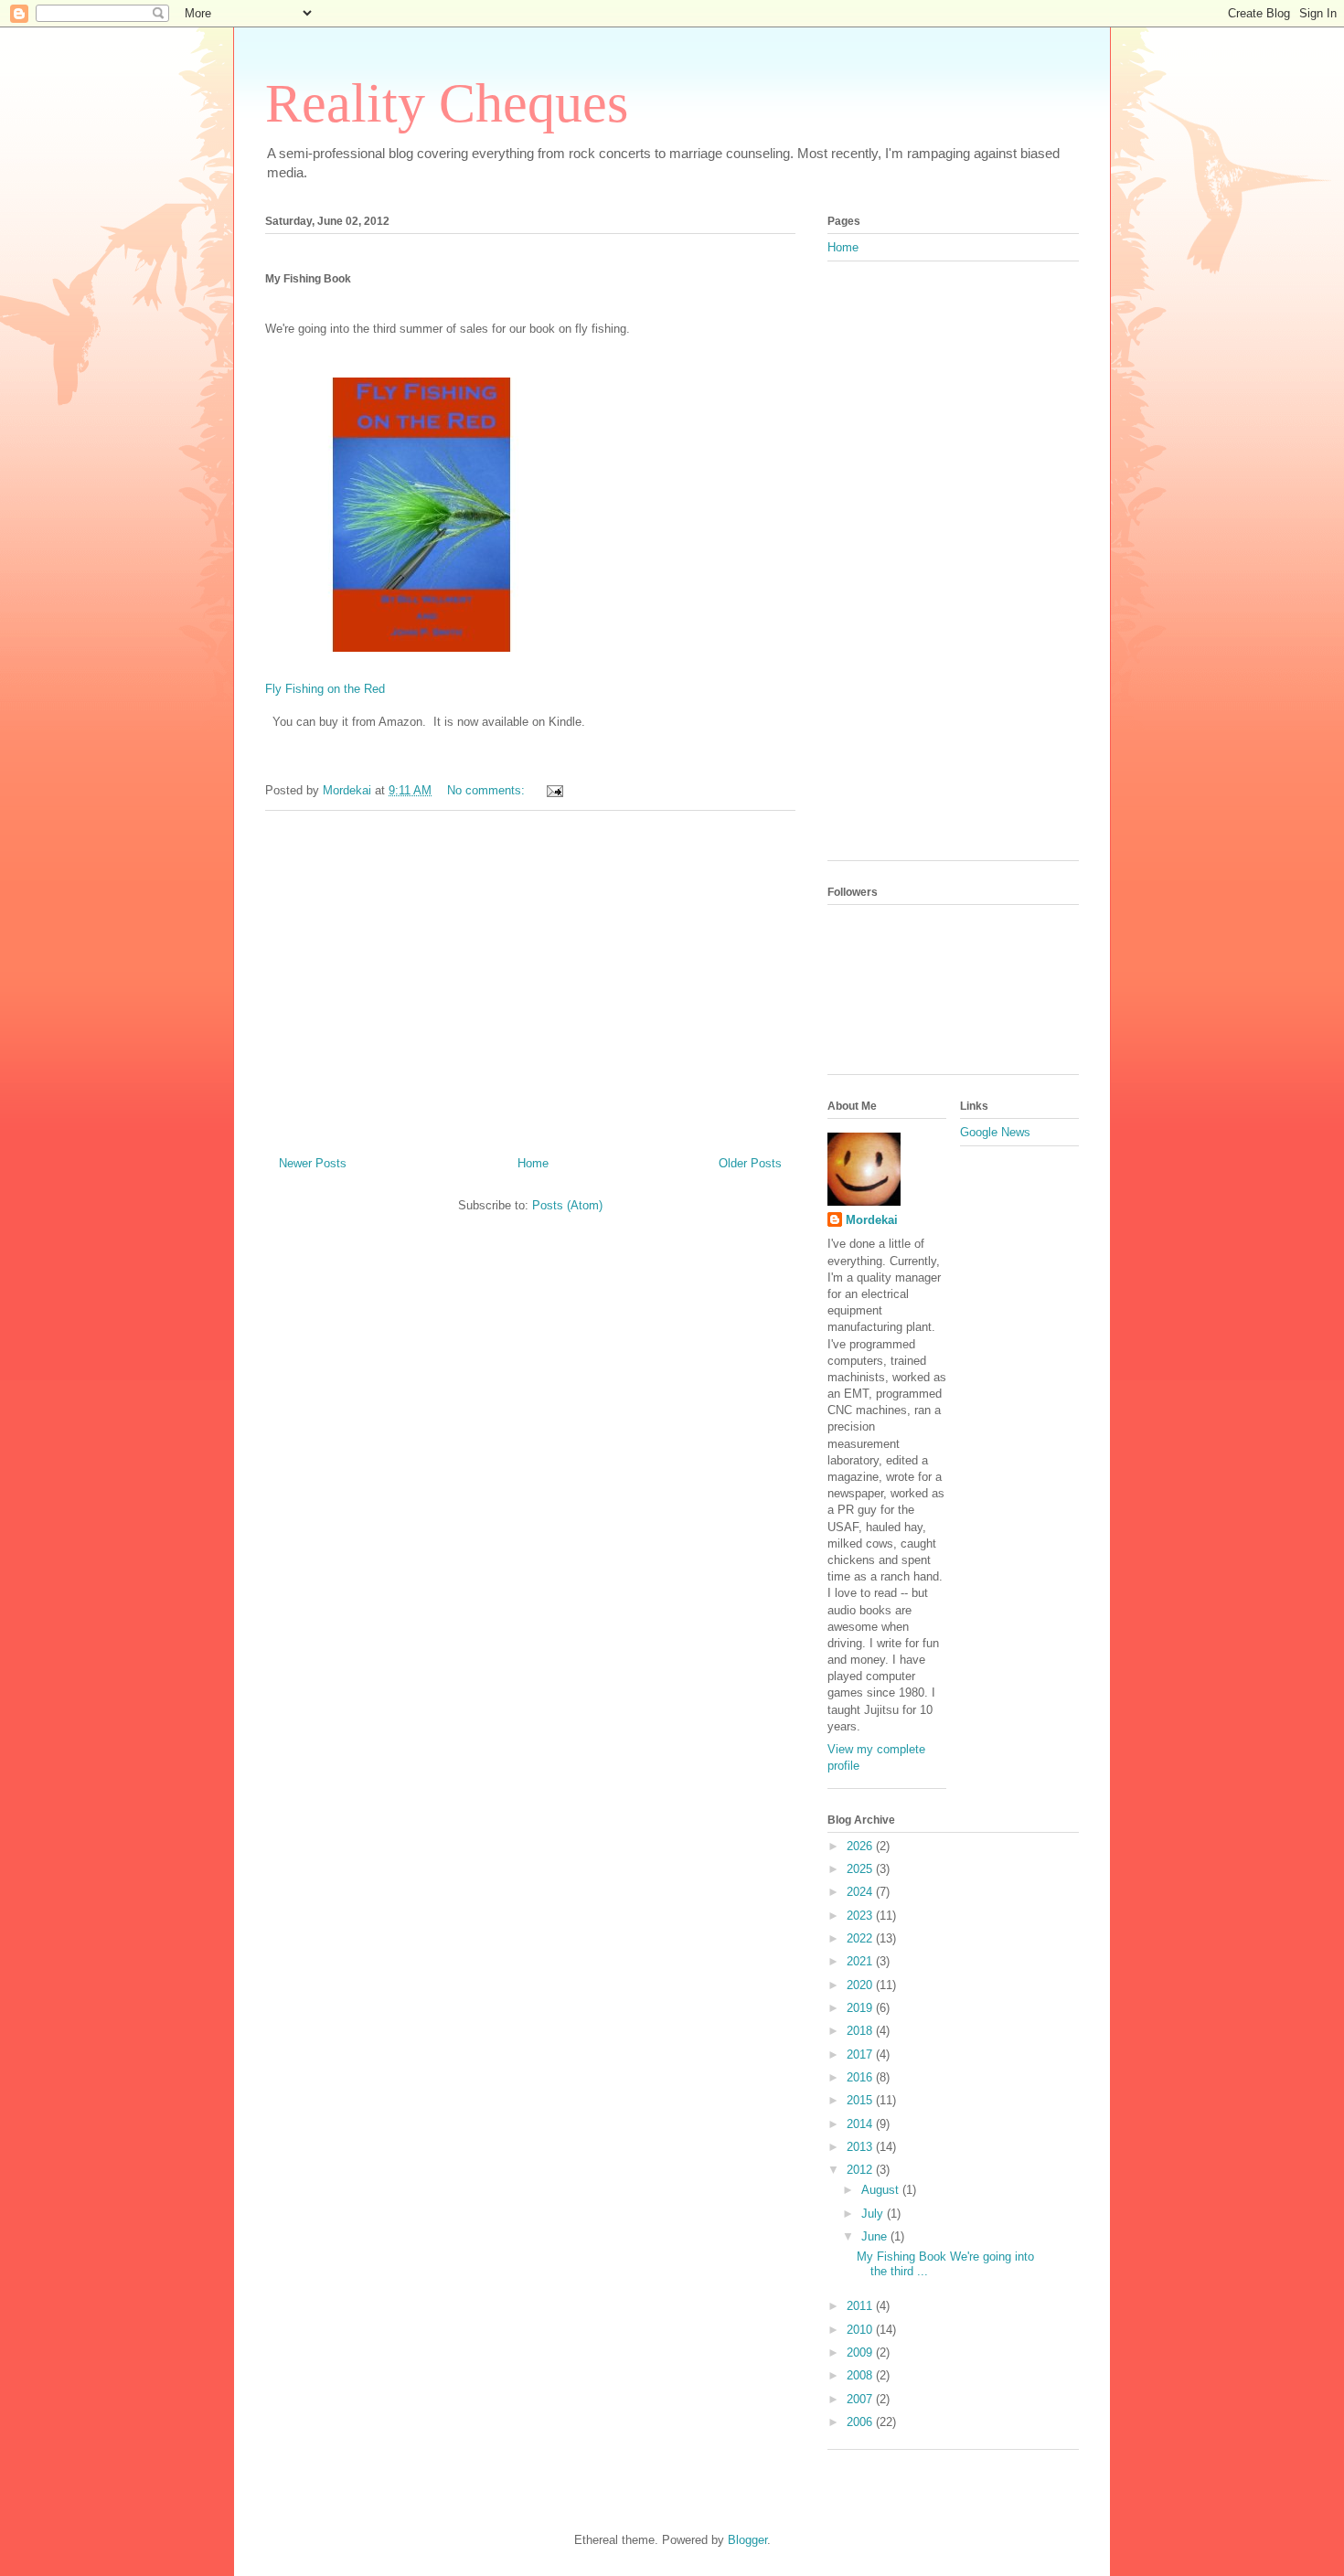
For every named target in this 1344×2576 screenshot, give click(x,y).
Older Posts (750, 1163)
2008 (861, 2375)
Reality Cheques (447, 103)
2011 (861, 2306)
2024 (861, 1892)
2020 (861, 1985)
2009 (861, 2352)
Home (533, 1163)
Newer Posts (313, 1163)
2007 (861, 2399)
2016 (861, 2077)
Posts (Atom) (567, 1205)
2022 (861, 1938)
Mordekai (872, 1220)
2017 (861, 2054)
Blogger (747, 2540)
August (882, 2190)
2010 (861, 2330)
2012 (861, 2170)
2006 (861, 2422)
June (876, 2236)
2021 (861, 1961)
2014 (861, 2124)
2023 (861, 1916)
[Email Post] (554, 790)
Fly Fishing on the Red (325, 689)
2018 (861, 2031)
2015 (861, 2100)
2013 (861, 2147)
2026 (861, 1846)
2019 (861, 2008)
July (874, 2214)
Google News (995, 1132)
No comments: (488, 790)
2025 (861, 1869)
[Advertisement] (530, 976)
